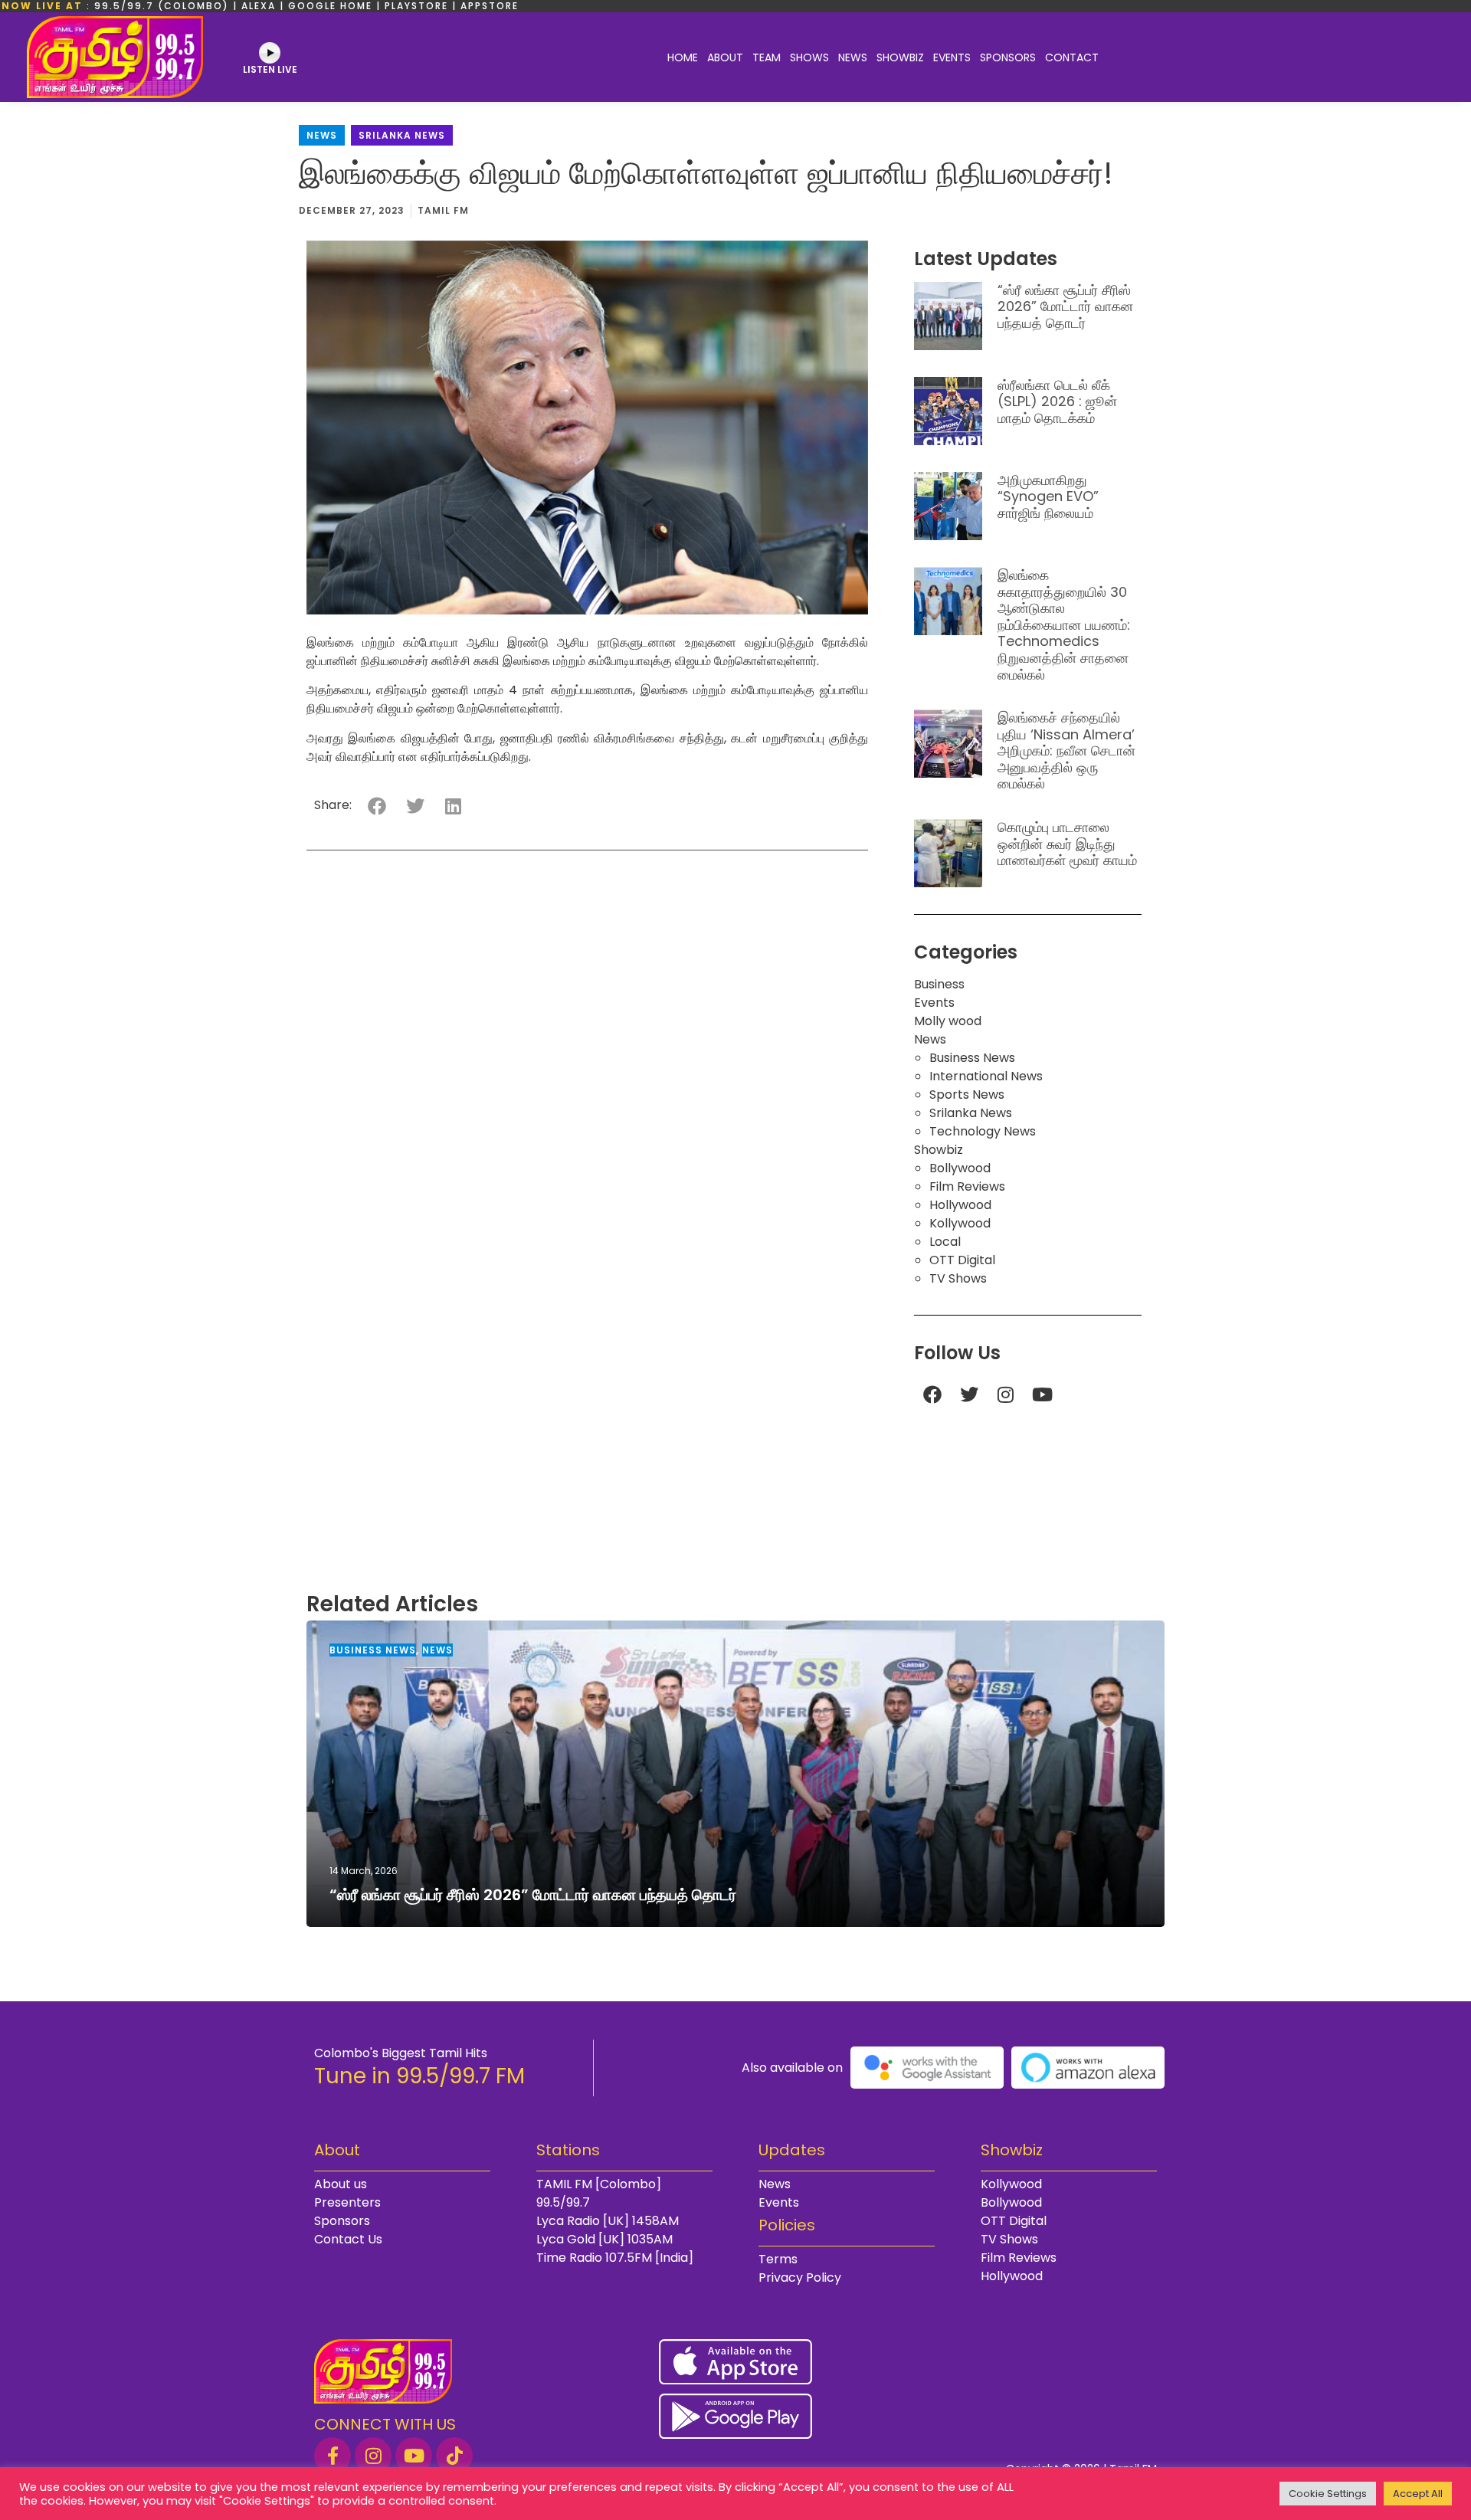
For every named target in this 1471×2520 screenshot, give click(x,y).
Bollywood (960, 1168)
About (725, 57)
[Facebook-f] (333, 2456)
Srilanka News (402, 135)
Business (939, 984)
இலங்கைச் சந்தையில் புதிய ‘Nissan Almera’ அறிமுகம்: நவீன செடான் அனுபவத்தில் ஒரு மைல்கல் (1066, 750)
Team (767, 57)
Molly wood (948, 1021)
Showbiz (900, 57)
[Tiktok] (454, 2456)
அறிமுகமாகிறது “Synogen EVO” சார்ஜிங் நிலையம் (1048, 496)
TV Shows (958, 1278)
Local (945, 1242)
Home (683, 57)
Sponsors (1008, 57)
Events (952, 57)
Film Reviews (967, 1186)
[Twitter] (969, 1394)
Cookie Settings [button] (1328, 2494)
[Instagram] (1006, 1394)
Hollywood (960, 1205)
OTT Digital (962, 1260)
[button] (377, 806)
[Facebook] (932, 1394)
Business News (972, 1058)
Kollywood (960, 1223)
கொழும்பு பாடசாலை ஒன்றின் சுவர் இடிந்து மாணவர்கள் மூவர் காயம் (1067, 844)
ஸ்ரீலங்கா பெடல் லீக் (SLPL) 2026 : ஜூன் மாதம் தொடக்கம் (1057, 401)
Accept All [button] (1418, 2494)
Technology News (983, 1131)
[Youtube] (1043, 1394)
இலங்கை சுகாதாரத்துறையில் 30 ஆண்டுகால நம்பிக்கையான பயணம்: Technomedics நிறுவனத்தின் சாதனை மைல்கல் (1064, 625)
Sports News (967, 1095)
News (853, 57)
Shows (809, 57)
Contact (1072, 57)
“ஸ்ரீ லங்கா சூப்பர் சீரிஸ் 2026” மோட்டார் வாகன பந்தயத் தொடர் (1065, 306)
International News (986, 1076)
